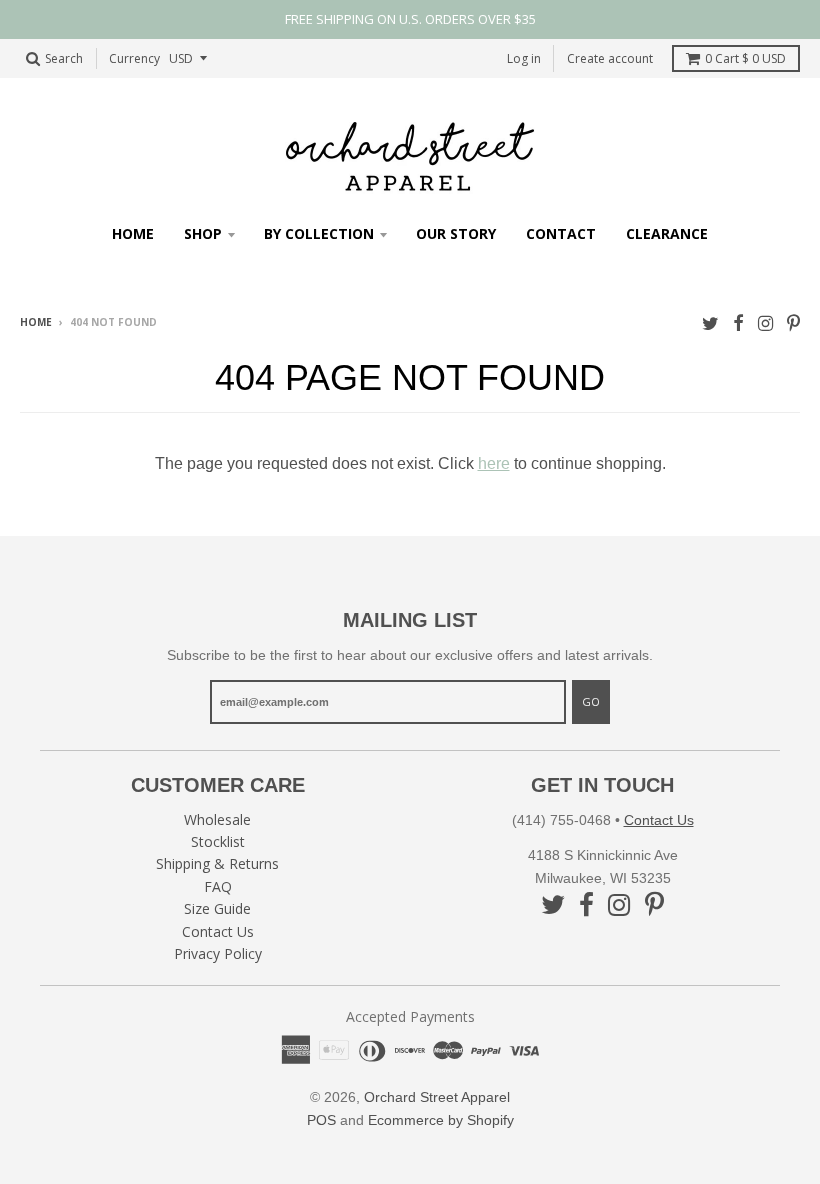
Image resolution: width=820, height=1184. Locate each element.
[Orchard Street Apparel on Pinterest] (793, 323)
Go (591, 701)
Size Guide (217, 908)
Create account (610, 58)
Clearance (667, 233)
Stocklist (218, 841)
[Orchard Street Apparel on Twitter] (710, 323)
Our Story (456, 233)
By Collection (319, 233)
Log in (524, 58)
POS (321, 1120)
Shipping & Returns (217, 863)
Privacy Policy (218, 953)
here (494, 463)
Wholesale (217, 819)
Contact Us (218, 931)
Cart (745, 58)
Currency (134, 58)
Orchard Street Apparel (437, 1097)
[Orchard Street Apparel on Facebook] (738, 323)
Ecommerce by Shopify (441, 1120)
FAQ (218, 886)
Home (133, 233)
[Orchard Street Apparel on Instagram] (765, 323)
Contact (561, 233)
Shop (203, 233)
